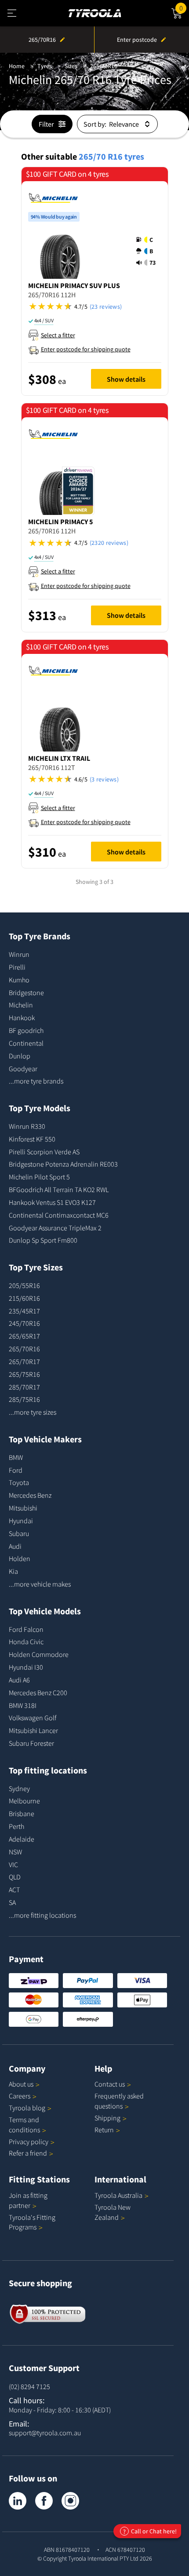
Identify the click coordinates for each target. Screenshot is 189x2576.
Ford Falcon (26, 1629)
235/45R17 (24, 1311)
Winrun (19, 954)
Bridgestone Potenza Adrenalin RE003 (63, 1164)
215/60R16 (24, 1298)
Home (17, 66)
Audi (15, 1546)
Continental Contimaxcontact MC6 (59, 1215)
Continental (26, 1043)
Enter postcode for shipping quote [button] (86, 349)
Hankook (22, 1018)
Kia (13, 1571)
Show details (126, 379)
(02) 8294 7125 (29, 2386)
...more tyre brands (36, 1081)
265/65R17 (24, 1336)
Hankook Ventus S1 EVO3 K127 (52, 1202)
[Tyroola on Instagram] (70, 2501)
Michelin (21, 1005)
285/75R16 (24, 1399)
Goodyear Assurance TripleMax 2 (55, 1228)
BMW (16, 1457)
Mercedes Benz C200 (38, 1693)
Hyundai (21, 1521)
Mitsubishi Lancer (33, 1730)
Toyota (19, 1482)
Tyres (45, 66)
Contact (110, 2084)
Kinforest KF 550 (32, 1139)
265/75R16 (24, 1374)
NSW (15, 1852)
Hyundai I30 (26, 1667)
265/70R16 (104, 66)
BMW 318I (23, 1705)
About (21, 2084)
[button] (149, 251)
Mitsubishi (23, 1508)
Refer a (28, 2153)
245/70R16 (24, 1323)
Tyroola (27, 2108)
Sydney (19, 1788)
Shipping (107, 2118)
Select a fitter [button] (58, 335)
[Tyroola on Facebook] (44, 2501)
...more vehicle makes (40, 1584)
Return (104, 2130)
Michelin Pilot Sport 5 (39, 1177)
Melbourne (24, 1801)
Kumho (19, 980)
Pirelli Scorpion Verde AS (44, 1152)
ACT (14, 1890)
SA (12, 1902)
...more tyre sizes (33, 1412)
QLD (15, 1877)
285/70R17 (24, 1387)
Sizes (71, 66)
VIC (13, 1864)
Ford (16, 1470)
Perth (16, 1826)
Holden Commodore (39, 1654)
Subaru (19, 1533)
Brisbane (22, 1813)
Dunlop (20, 1056)
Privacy (29, 2142)
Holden (20, 1558)
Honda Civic (26, 1642)
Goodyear (23, 1069)
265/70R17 (24, 1361)
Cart (184, 7)
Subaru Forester (31, 1743)
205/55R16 (24, 1285)
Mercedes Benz (30, 1495)
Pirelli (17, 967)
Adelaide (22, 1839)
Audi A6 (19, 1680)
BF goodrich (26, 1030)
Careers (20, 2096)
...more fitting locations (42, 1915)
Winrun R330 (27, 1126)
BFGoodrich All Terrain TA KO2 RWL (59, 1189)
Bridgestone (26, 992)
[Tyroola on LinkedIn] (18, 2501)
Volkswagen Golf (33, 1718)
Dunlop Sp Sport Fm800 (43, 1240)
